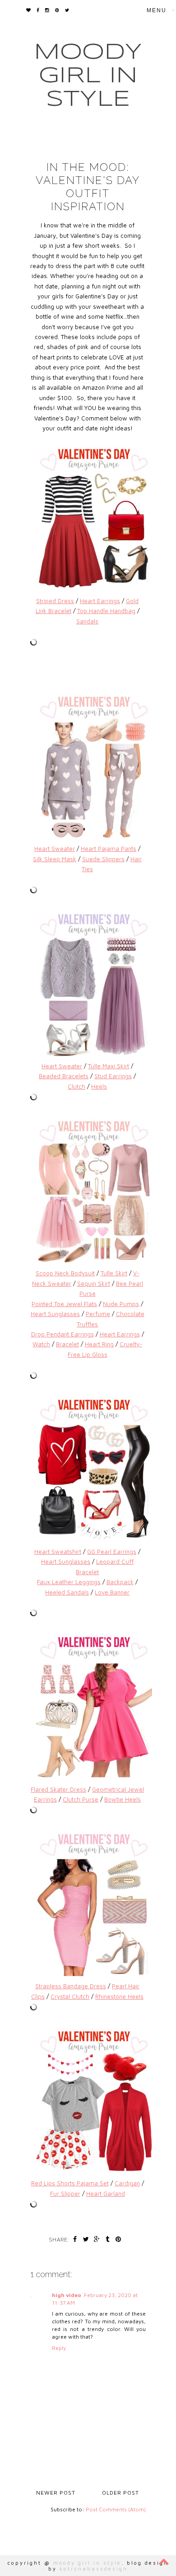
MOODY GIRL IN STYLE (88, 76)
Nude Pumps (121, 1304)
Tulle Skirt (114, 1273)
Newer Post (56, 2493)
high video (67, 2295)
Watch (41, 1344)
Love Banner (112, 1592)
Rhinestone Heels (119, 1996)
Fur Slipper (65, 2194)
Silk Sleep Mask (55, 859)
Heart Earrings (100, 601)
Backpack (120, 1582)
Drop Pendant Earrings (63, 1334)
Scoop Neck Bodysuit (65, 1273)
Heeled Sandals (67, 1592)
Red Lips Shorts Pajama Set (70, 2183)
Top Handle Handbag (106, 611)
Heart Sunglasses (55, 1314)
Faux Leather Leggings (69, 1582)
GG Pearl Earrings (112, 1552)
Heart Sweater (55, 849)
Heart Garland (106, 2194)
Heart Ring (99, 1344)
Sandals (87, 621)
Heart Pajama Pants (109, 849)
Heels (99, 1086)
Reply (59, 2348)
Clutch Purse (81, 1799)
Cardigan (127, 2183)
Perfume (98, 1314)
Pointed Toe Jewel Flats (64, 1304)
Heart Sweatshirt (58, 1552)
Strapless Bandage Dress (71, 1986)
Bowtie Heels (123, 1799)
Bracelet (67, 1344)
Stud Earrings (113, 1076)
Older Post (120, 2493)
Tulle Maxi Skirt (109, 1066)
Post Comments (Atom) (116, 2509)
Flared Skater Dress (58, 1789)
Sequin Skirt (94, 1283)
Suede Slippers (103, 859)
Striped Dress (55, 601)
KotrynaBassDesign (94, 2569)
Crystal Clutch (70, 1996)
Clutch (76, 1086)
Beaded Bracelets (64, 1076)
